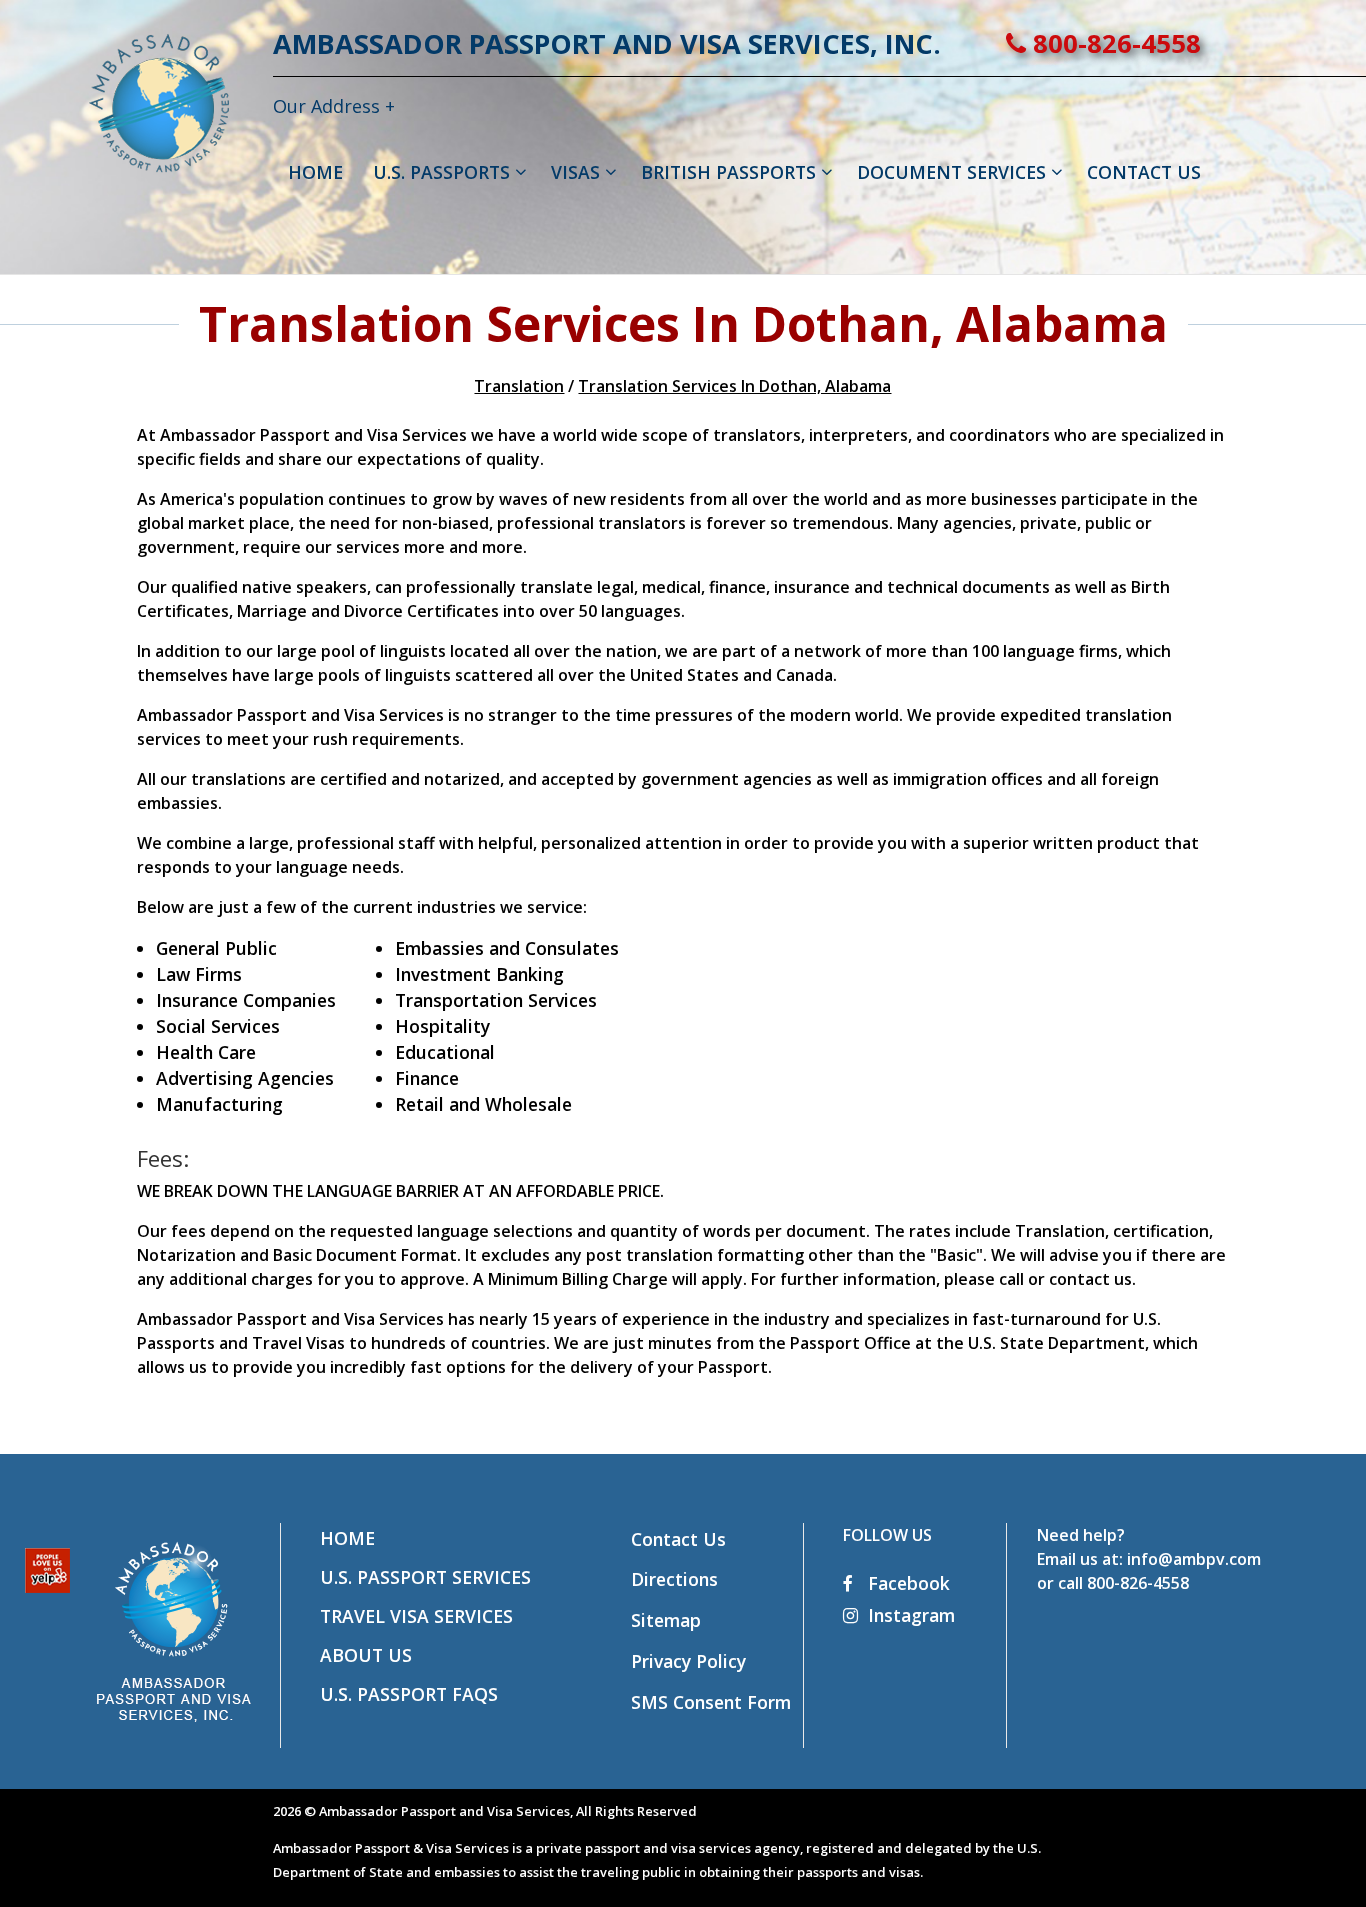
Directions (674, 1579)
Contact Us (678, 1539)
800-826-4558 (1113, 43)
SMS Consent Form (711, 1702)
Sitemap (666, 1620)
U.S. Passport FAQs (409, 1694)
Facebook (906, 1583)
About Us (366, 1655)
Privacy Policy (688, 1661)
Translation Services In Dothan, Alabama (734, 386)
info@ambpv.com (1194, 1559)
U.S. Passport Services (425, 1577)
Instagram (911, 1615)
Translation (519, 386)
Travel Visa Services (416, 1616)
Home (347, 1538)
